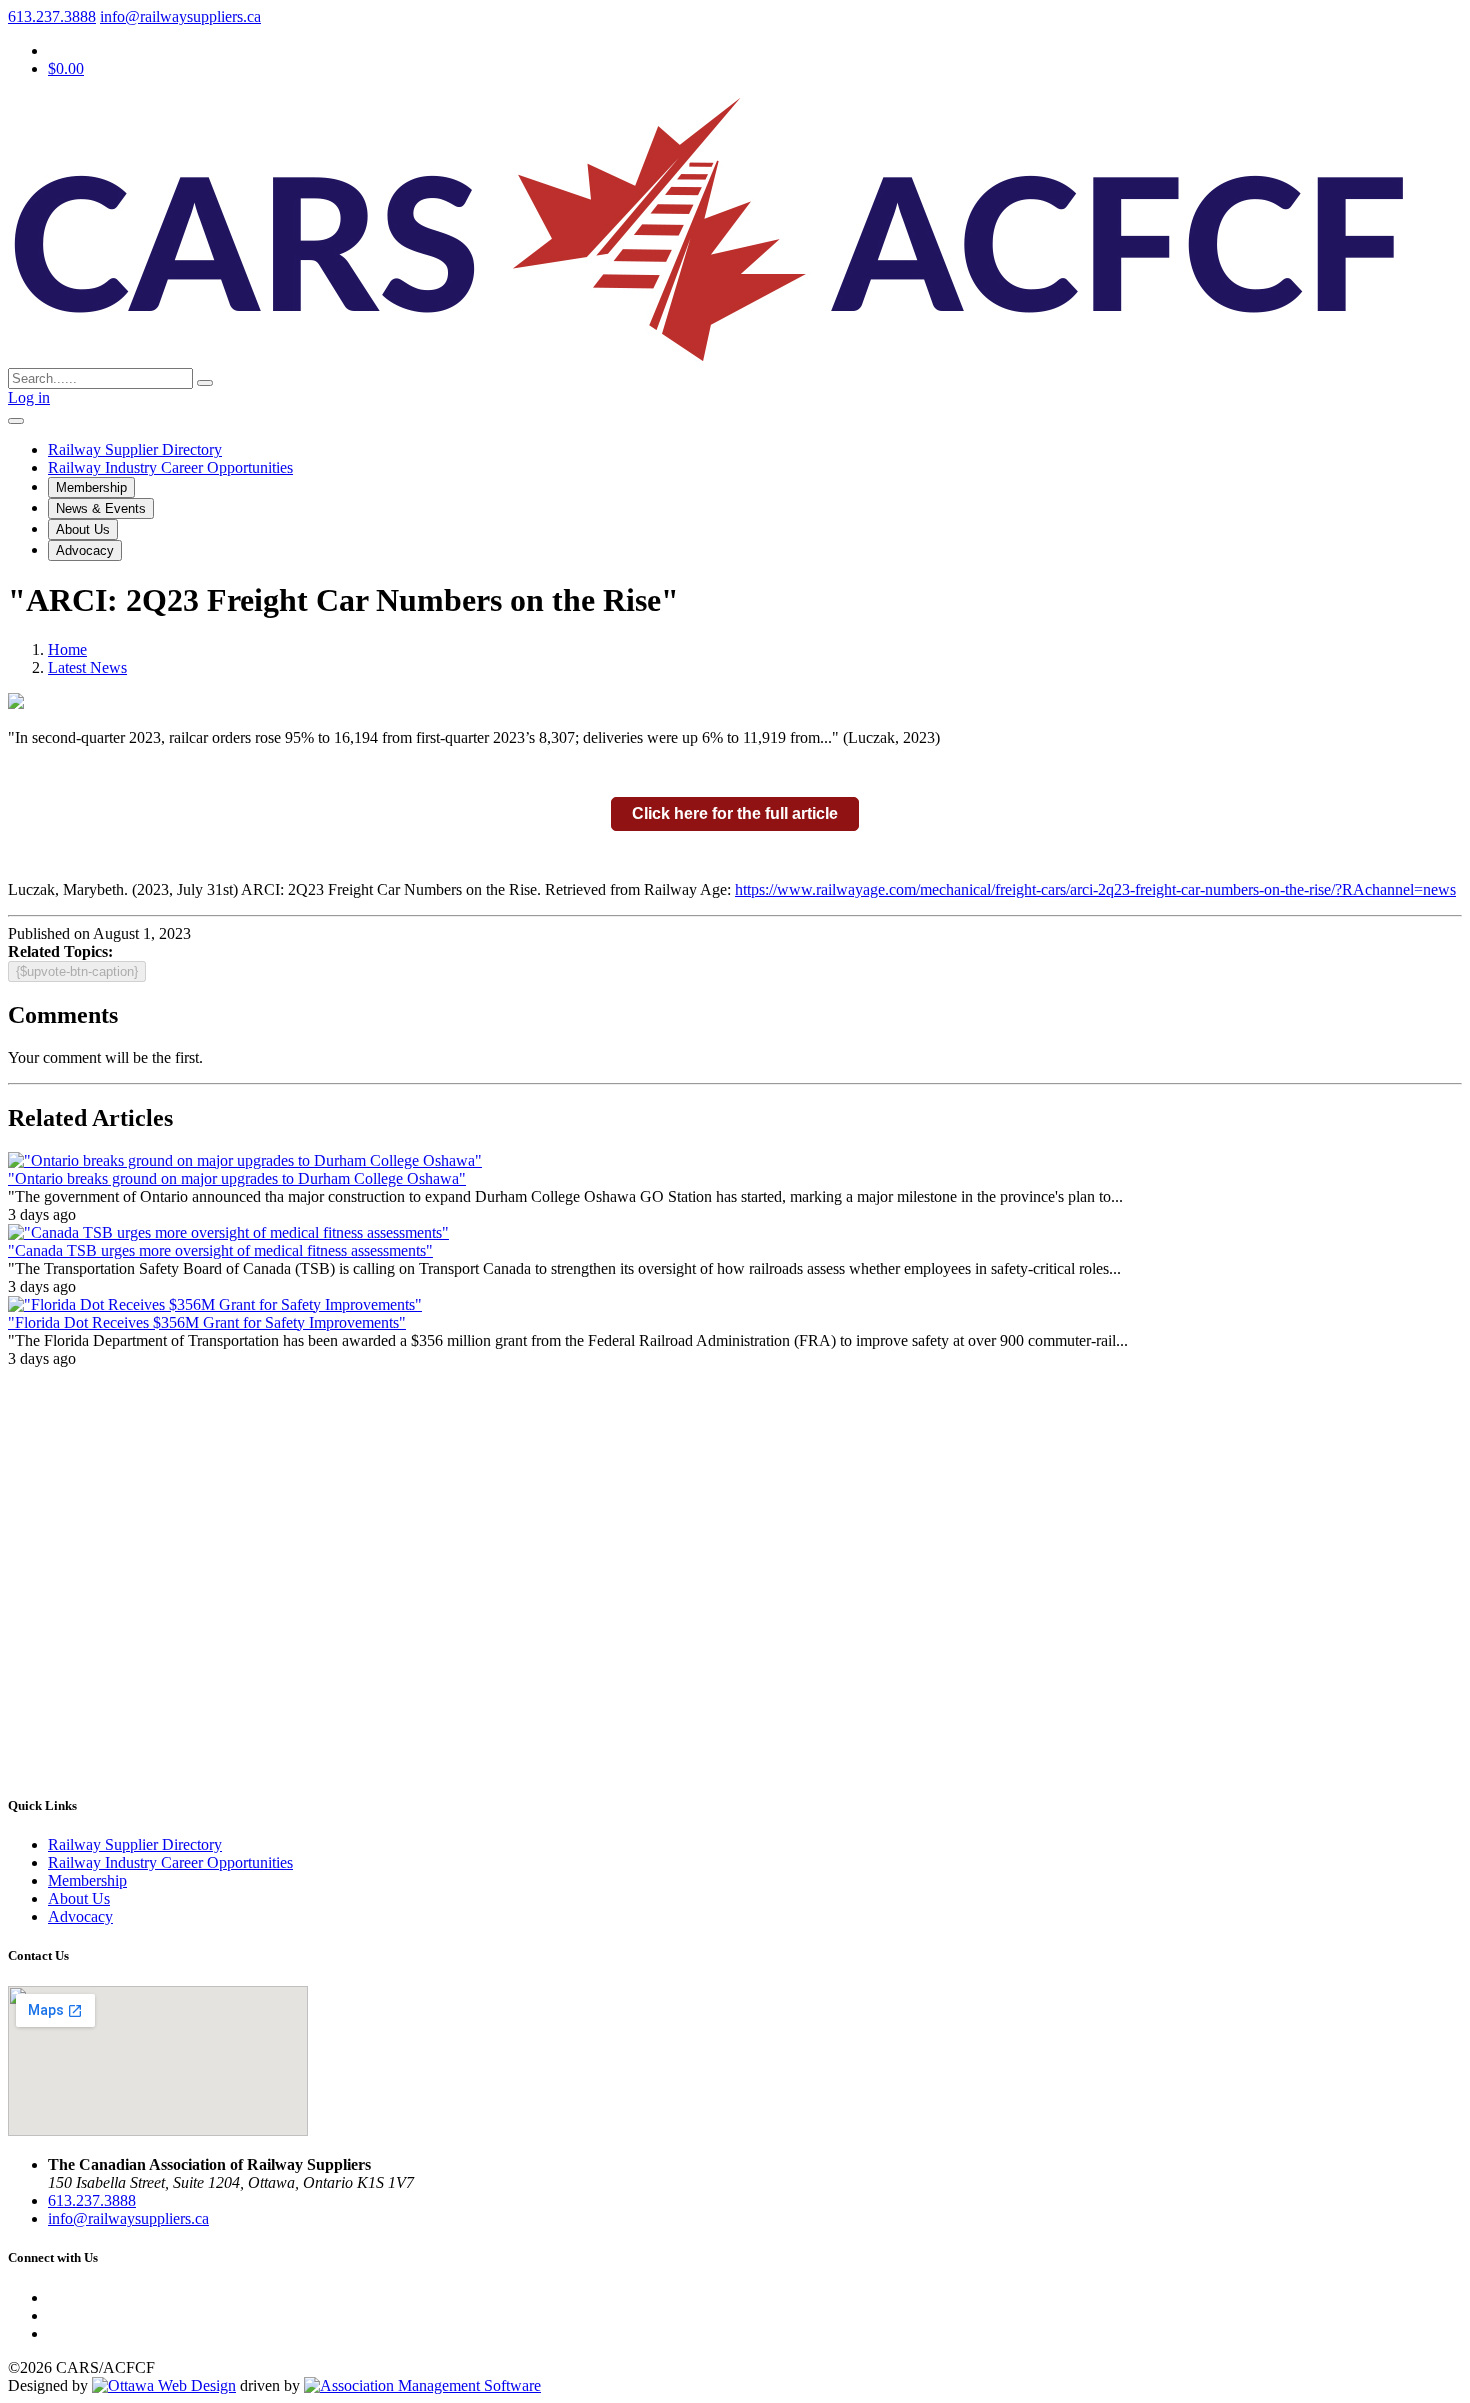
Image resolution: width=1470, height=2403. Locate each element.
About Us (83, 529)
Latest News (87, 667)
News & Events (101, 508)
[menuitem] (87, 1880)
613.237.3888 (52, 16)
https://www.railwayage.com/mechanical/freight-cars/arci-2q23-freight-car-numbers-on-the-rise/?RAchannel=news (1095, 889)
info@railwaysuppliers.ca (180, 16)
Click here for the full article (735, 813)
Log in (29, 397)
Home (67, 649)
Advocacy (85, 550)
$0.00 (66, 68)
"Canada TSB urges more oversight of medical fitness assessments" (220, 1250)
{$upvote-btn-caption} (77, 971)
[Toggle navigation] (16, 421)
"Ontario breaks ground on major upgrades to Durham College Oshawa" (237, 1178)
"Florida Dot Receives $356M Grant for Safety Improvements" (207, 1322)
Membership (91, 487)
